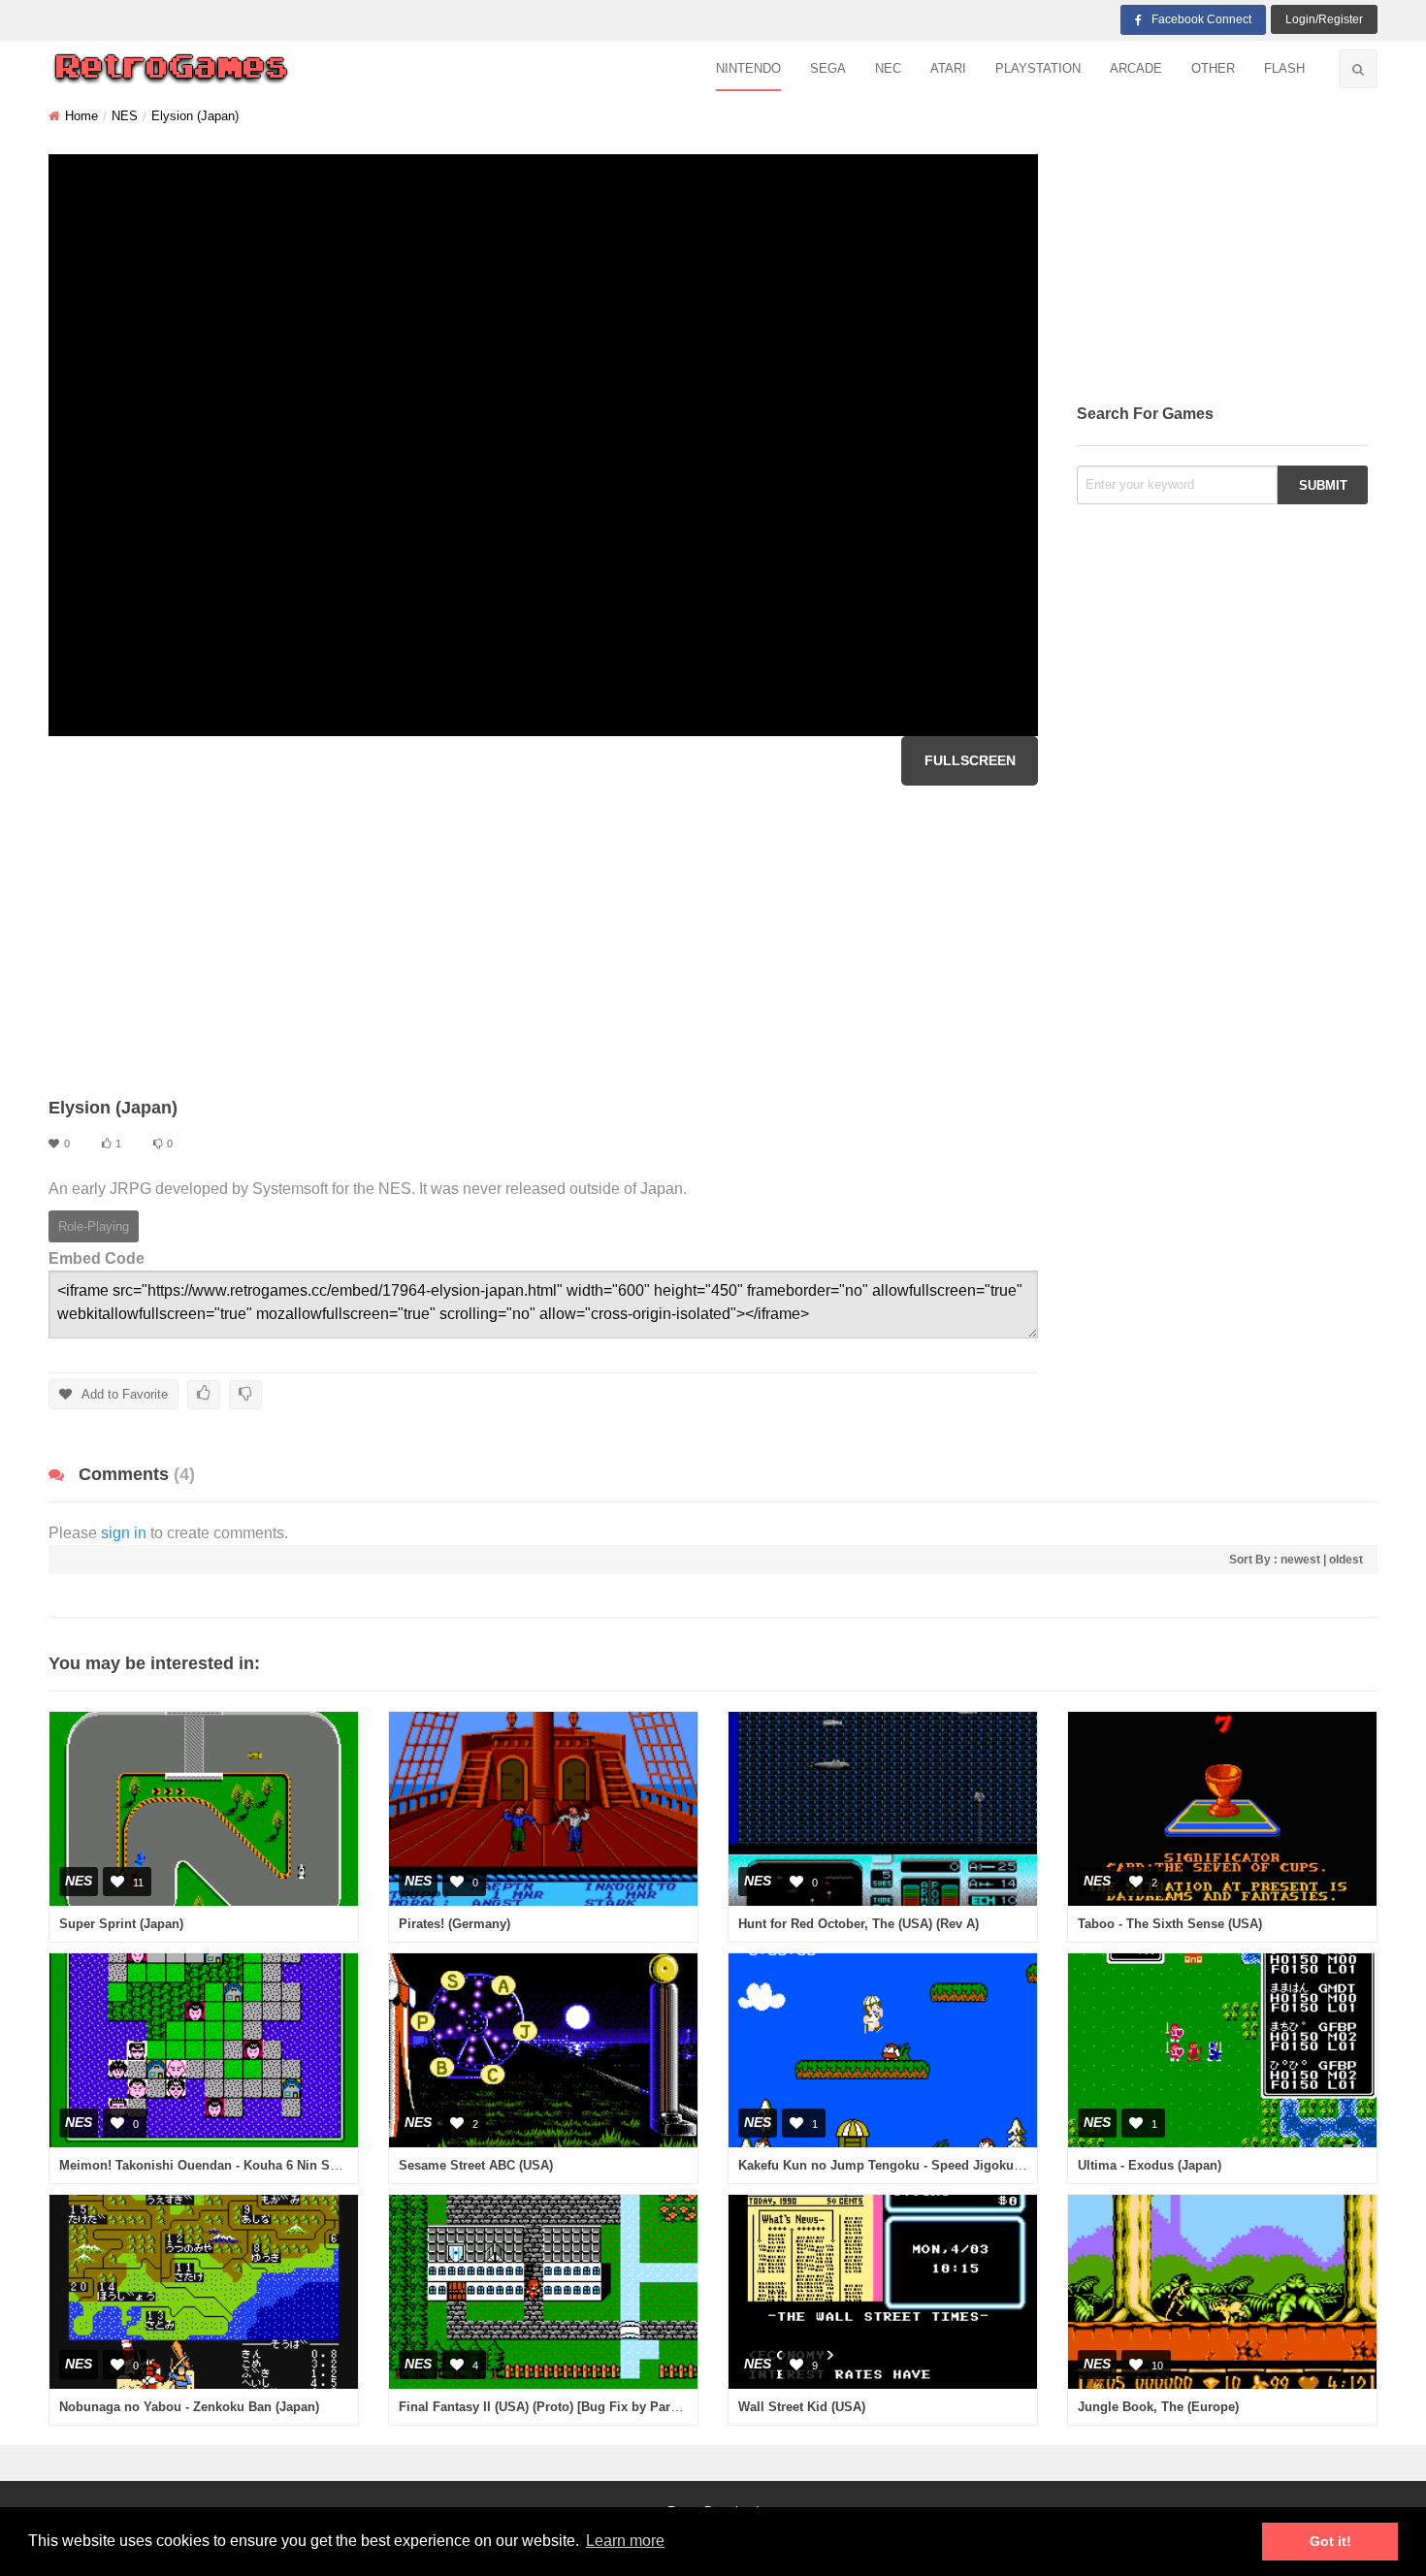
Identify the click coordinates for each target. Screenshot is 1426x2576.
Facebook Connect (1201, 19)
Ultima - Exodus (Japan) (1150, 2165)
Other (1213, 68)
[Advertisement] (543, 941)
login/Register (1324, 19)
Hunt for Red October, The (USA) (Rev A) (859, 1924)
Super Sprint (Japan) (121, 1924)
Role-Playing (94, 1226)
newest (1300, 1560)
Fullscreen (970, 760)
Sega (828, 68)
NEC (888, 68)
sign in (124, 1533)
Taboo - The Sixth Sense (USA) (1170, 1924)
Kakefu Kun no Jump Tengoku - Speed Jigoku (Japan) (900, 2165)
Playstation (1038, 68)
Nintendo (748, 68)
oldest (1346, 1560)
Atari (948, 68)
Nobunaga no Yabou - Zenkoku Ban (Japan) (189, 2407)
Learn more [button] (625, 2541)
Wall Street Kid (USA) (802, 2407)
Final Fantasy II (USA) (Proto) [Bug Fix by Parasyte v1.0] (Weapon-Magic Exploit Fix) (650, 2407)
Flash (1284, 68)
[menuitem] (748, 69)
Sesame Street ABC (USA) (476, 2165)
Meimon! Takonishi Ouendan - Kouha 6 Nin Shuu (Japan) (230, 2165)
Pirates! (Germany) (454, 1924)
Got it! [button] (1330, 2541)
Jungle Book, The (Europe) (1158, 2407)
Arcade (1136, 68)
